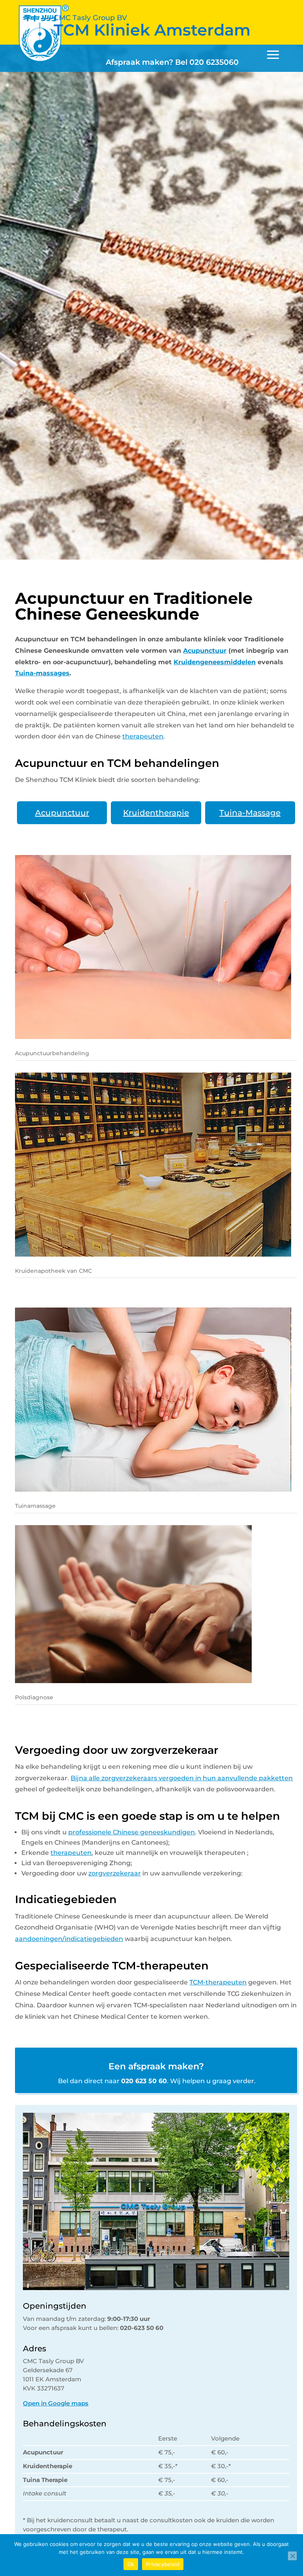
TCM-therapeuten (218, 1982)
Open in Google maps (56, 2403)
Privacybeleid (163, 2564)
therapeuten (143, 736)
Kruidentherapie (156, 813)
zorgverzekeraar (115, 1873)
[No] (292, 2556)
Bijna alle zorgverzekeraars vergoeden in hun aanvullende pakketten (182, 1778)
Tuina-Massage (250, 813)
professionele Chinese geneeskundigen (132, 1832)
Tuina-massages (42, 673)
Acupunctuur (205, 651)
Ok (131, 2564)
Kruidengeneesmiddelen (215, 662)
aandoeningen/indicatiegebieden (69, 1939)
